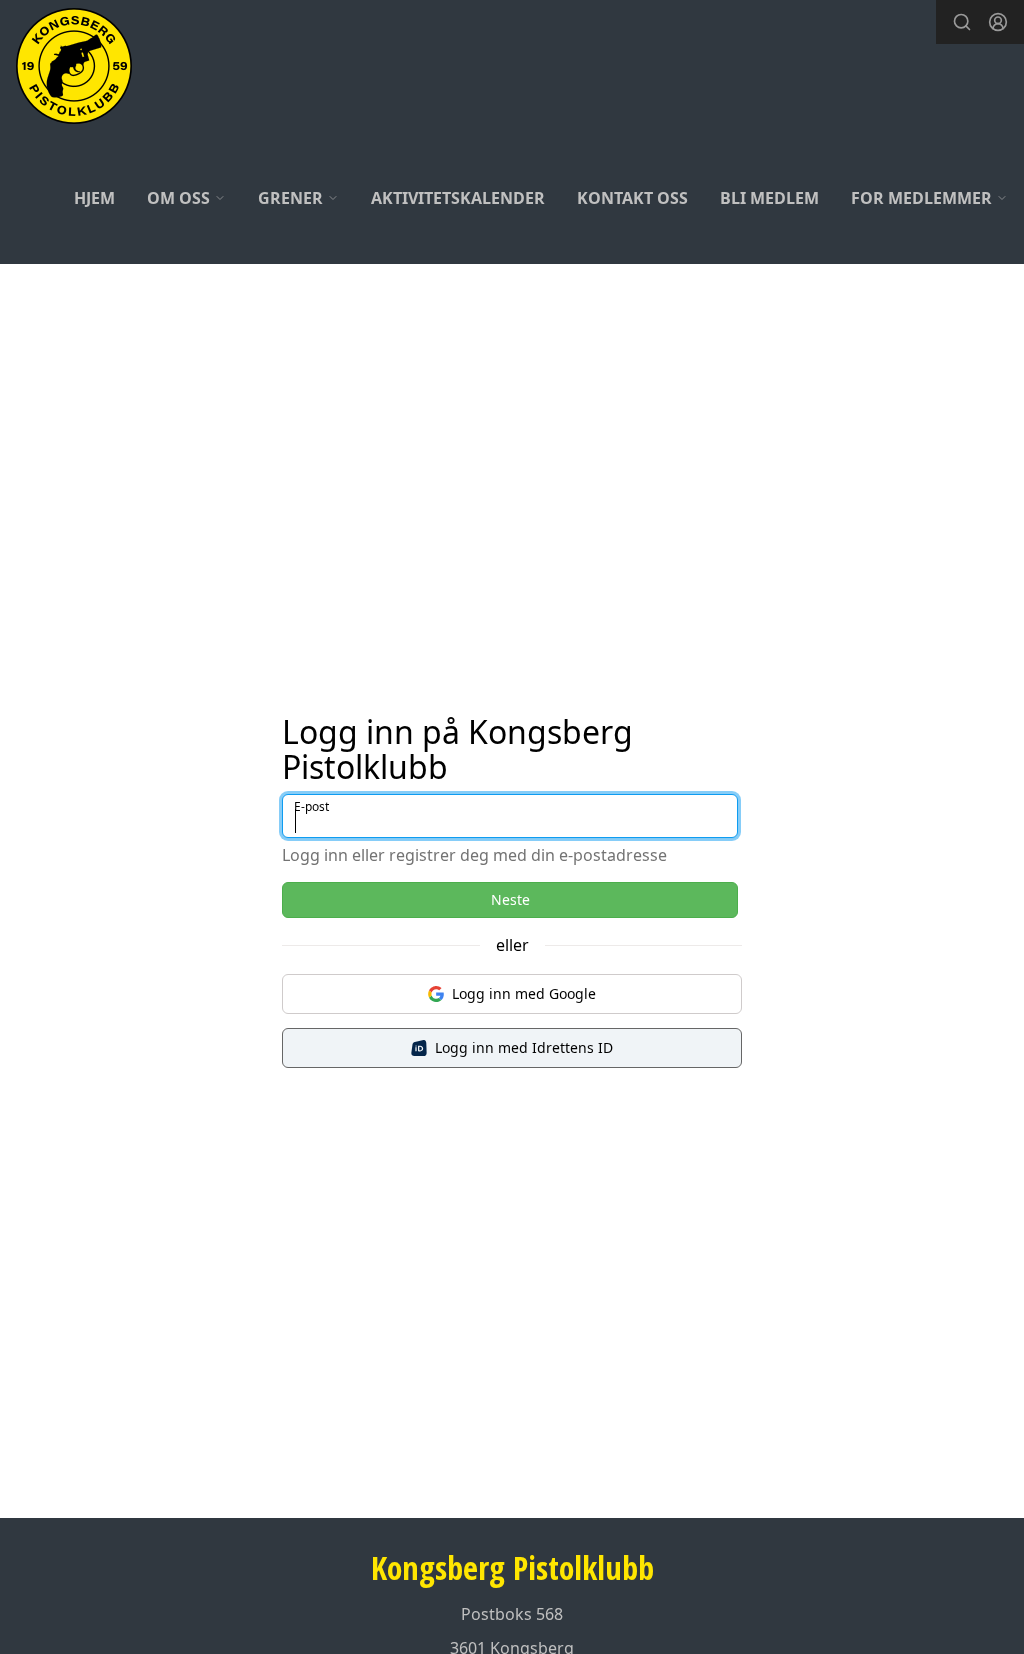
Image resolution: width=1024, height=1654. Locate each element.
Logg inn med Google (524, 993)
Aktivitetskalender (458, 198)
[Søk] (962, 22)
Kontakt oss (632, 198)
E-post (311, 806)
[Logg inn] (998, 22)
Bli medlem (769, 198)
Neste (510, 899)
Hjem (94, 198)
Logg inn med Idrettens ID (524, 1047)
